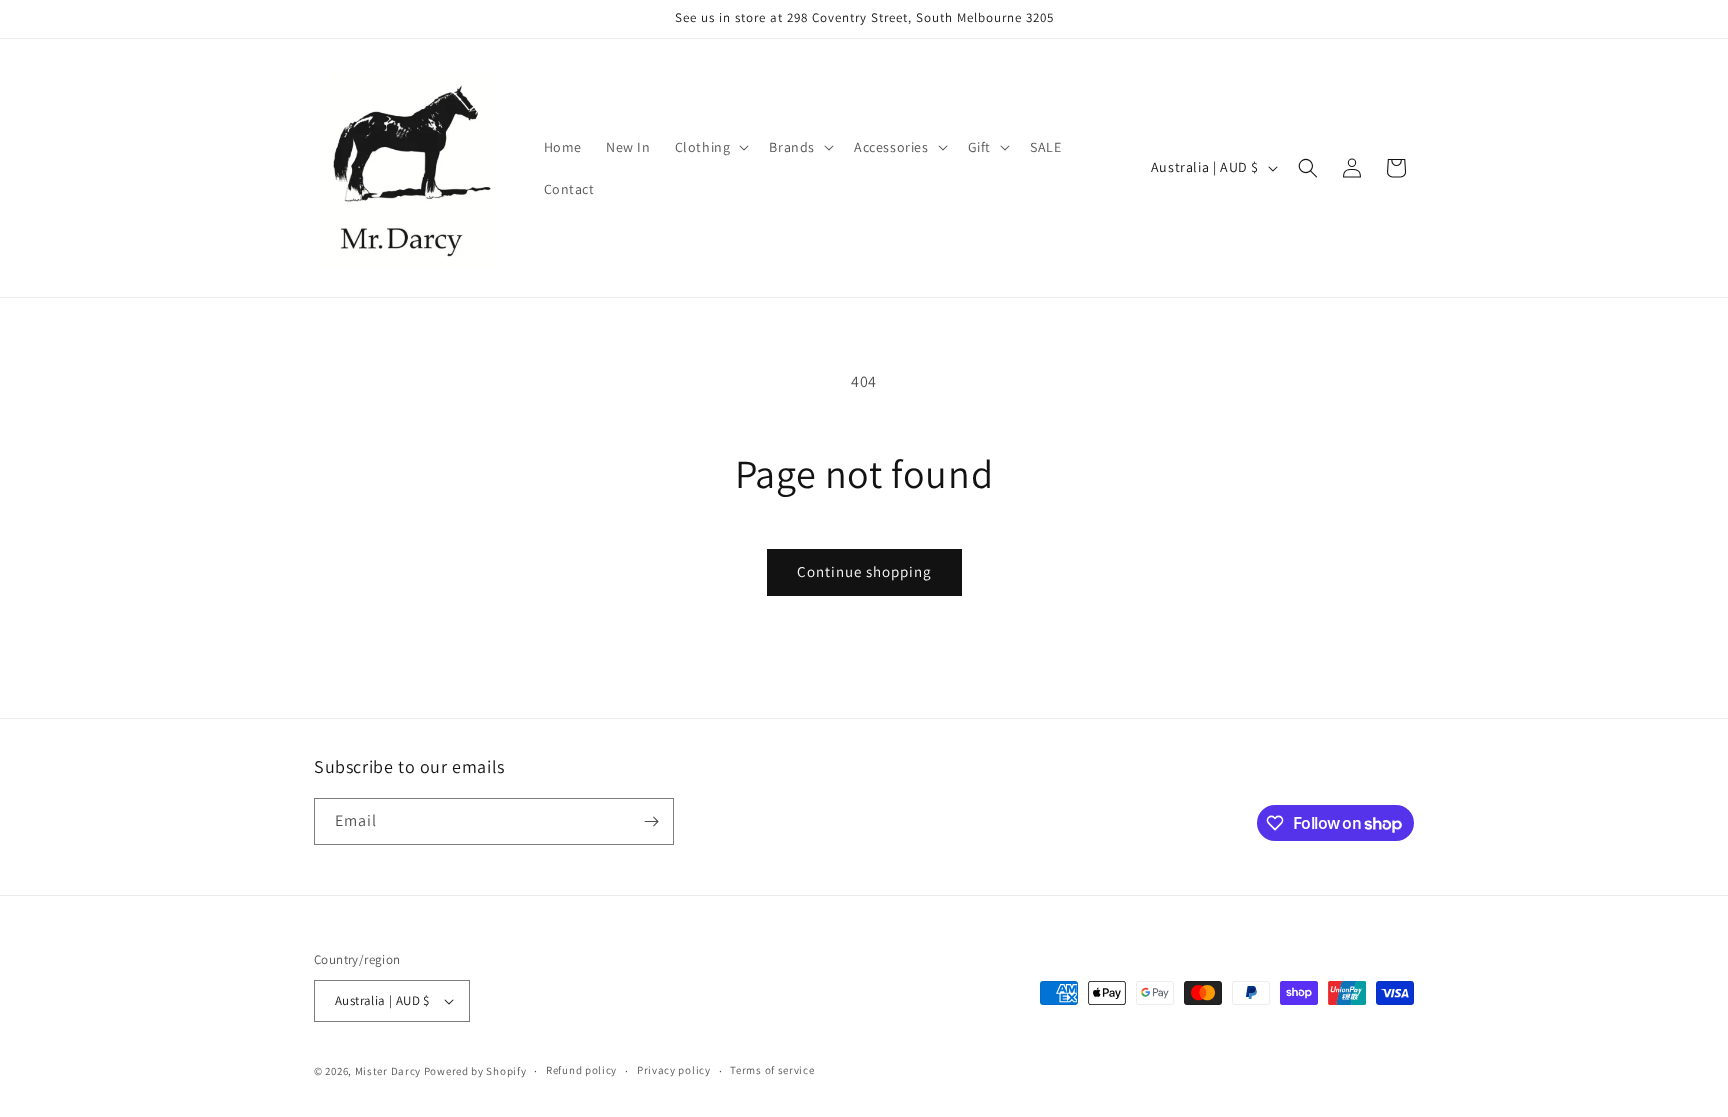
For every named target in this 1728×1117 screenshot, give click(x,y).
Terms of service (772, 1070)
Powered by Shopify (475, 1071)
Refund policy (581, 1070)
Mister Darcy (388, 1071)
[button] (710, 147)
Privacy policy (674, 1070)
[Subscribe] (651, 821)
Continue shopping (864, 571)
